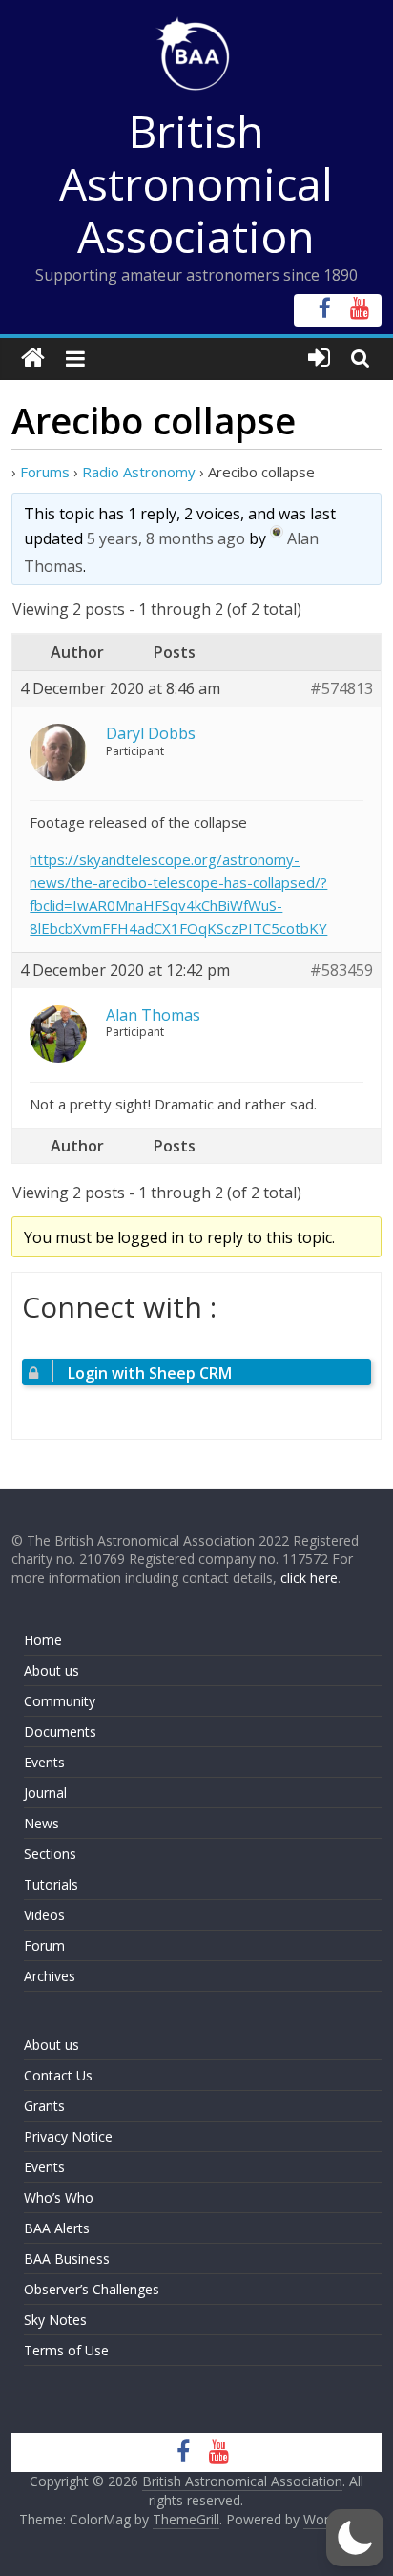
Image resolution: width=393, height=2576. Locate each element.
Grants (44, 2106)
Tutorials (51, 1884)
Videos (44, 1915)
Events (44, 1762)
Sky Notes (55, 2320)
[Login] (319, 359)
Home (43, 1640)
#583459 (341, 971)
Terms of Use (66, 2350)
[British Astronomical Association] (33, 359)
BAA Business (67, 2259)
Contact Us (58, 2075)
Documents (60, 1731)
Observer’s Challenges (92, 2289)
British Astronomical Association (196, 183)
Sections (50, 1854)
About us (52, 1670)
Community (60, 1701)
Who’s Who (59, 2197)
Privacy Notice (68, 2136)
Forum (44, 1945)
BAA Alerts (57, 2228)
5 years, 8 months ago (166, 538)
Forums (45, 472)
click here (309, 1578)
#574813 (341, 689)
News (41, 1823)
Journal (45, 1793)
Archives (50, 1976)
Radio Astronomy (139, 472)
